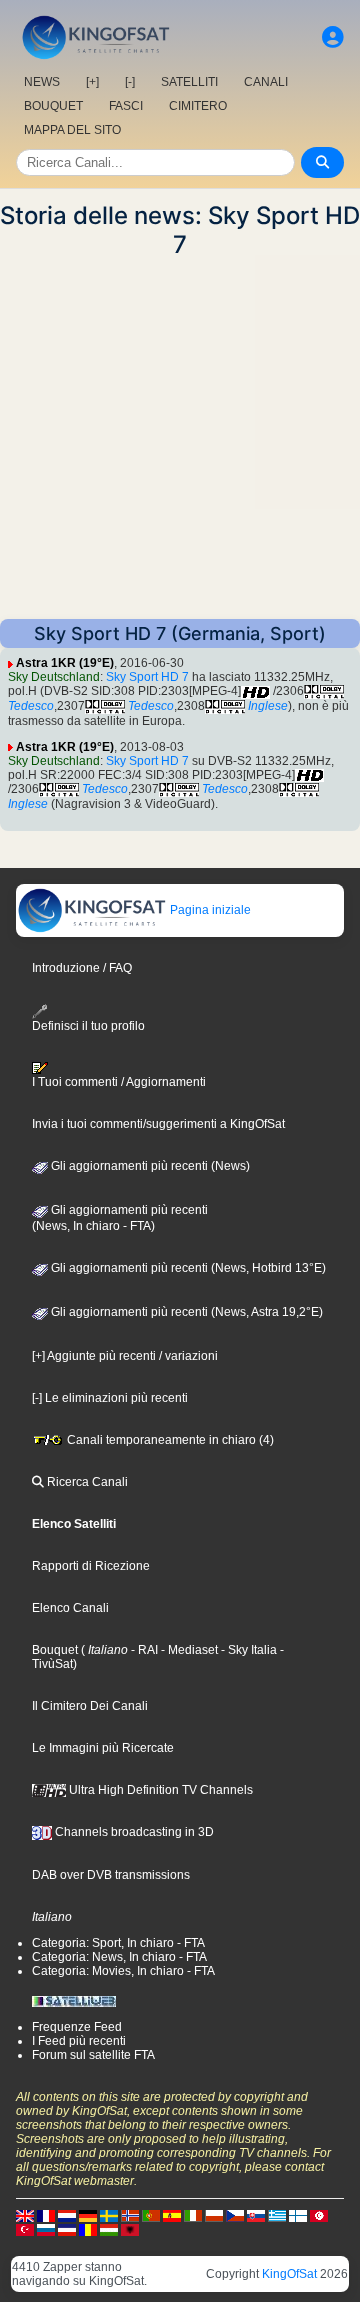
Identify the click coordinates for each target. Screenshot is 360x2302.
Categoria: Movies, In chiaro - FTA (123, 1971)
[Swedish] (109, 2216)
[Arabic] (319, 2216)
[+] (92, 82)
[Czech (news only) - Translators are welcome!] (235, 2216)
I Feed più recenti (79, 2041)
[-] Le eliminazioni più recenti (110, 1398)
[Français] (46, 2216)
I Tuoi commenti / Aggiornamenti (119, 1082)
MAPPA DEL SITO (72, 130)
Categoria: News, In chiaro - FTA (119, 1957)
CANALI (266, 82)
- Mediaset (188, 1650)
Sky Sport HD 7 (147, 677)
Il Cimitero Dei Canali (90, 1706)
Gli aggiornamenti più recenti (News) (149, 1166)
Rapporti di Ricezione (91, 1566)
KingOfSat (289, 2274)
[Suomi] (298, 2216)
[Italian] (193, 2216)
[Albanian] (130, 2230)
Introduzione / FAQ (82, 968)
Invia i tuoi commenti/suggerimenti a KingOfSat (158, 1124)
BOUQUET (53, 106)
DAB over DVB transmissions (111, 1875)
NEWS (42, 82)
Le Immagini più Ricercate (103, 1748)
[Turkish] (25, 2230)
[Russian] (46, 2230)
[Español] (172, 2216)
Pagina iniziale (209, 910)
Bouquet (55, 1650)
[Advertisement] (180, 439)
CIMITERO (198, 106)
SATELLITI (189, 82)
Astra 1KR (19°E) (65, 663)
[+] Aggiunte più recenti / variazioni (125, 1356)
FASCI (126, 106)
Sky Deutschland (54, 677)
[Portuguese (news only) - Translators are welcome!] (151, 2216)
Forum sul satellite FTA (93, 2055)
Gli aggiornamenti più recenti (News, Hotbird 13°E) (187, 1268)
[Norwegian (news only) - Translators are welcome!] (130, 2216)
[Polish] (214, 2216)
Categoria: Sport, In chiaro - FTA (118, 1943)
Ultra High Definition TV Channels (159, 1790)
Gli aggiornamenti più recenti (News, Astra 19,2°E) (185, 1312)
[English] (25, 2216)
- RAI (143, 1650)
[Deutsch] (88, 2216)
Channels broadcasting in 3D (133, 1832)
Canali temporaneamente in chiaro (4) (169, 1440)
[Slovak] (256, 2216)
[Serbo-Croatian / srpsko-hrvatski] (67, 2230)
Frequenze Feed (77, 2027)
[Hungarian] (109, 2230)
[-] (130, 82)
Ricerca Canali (86, 1482)
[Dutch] (67, 2216)
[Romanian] (88, 2230)
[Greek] (277, 2216)
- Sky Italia (247, 1650)
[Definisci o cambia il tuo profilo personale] (333, 37)
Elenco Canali (70, 1608)
